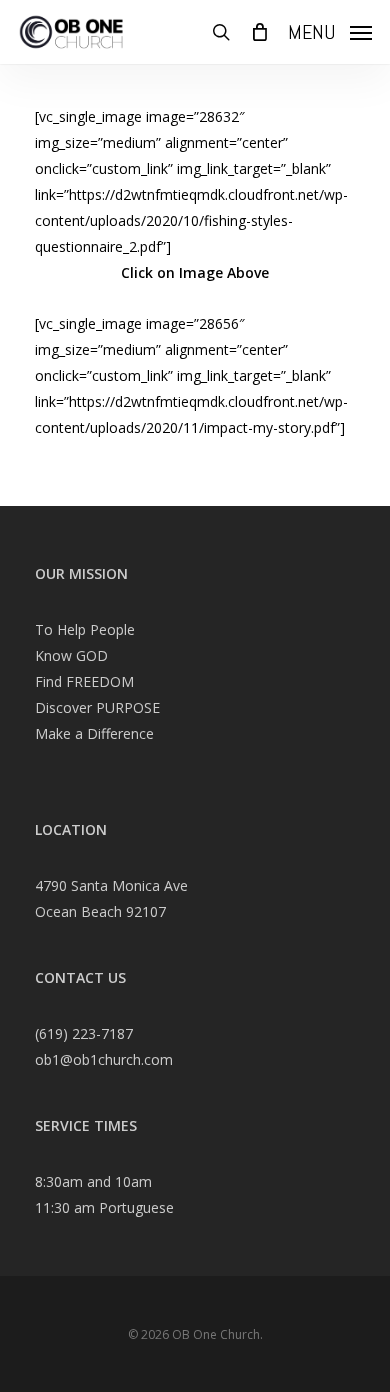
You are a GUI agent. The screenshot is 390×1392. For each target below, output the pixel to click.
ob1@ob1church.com (104, 1059)
